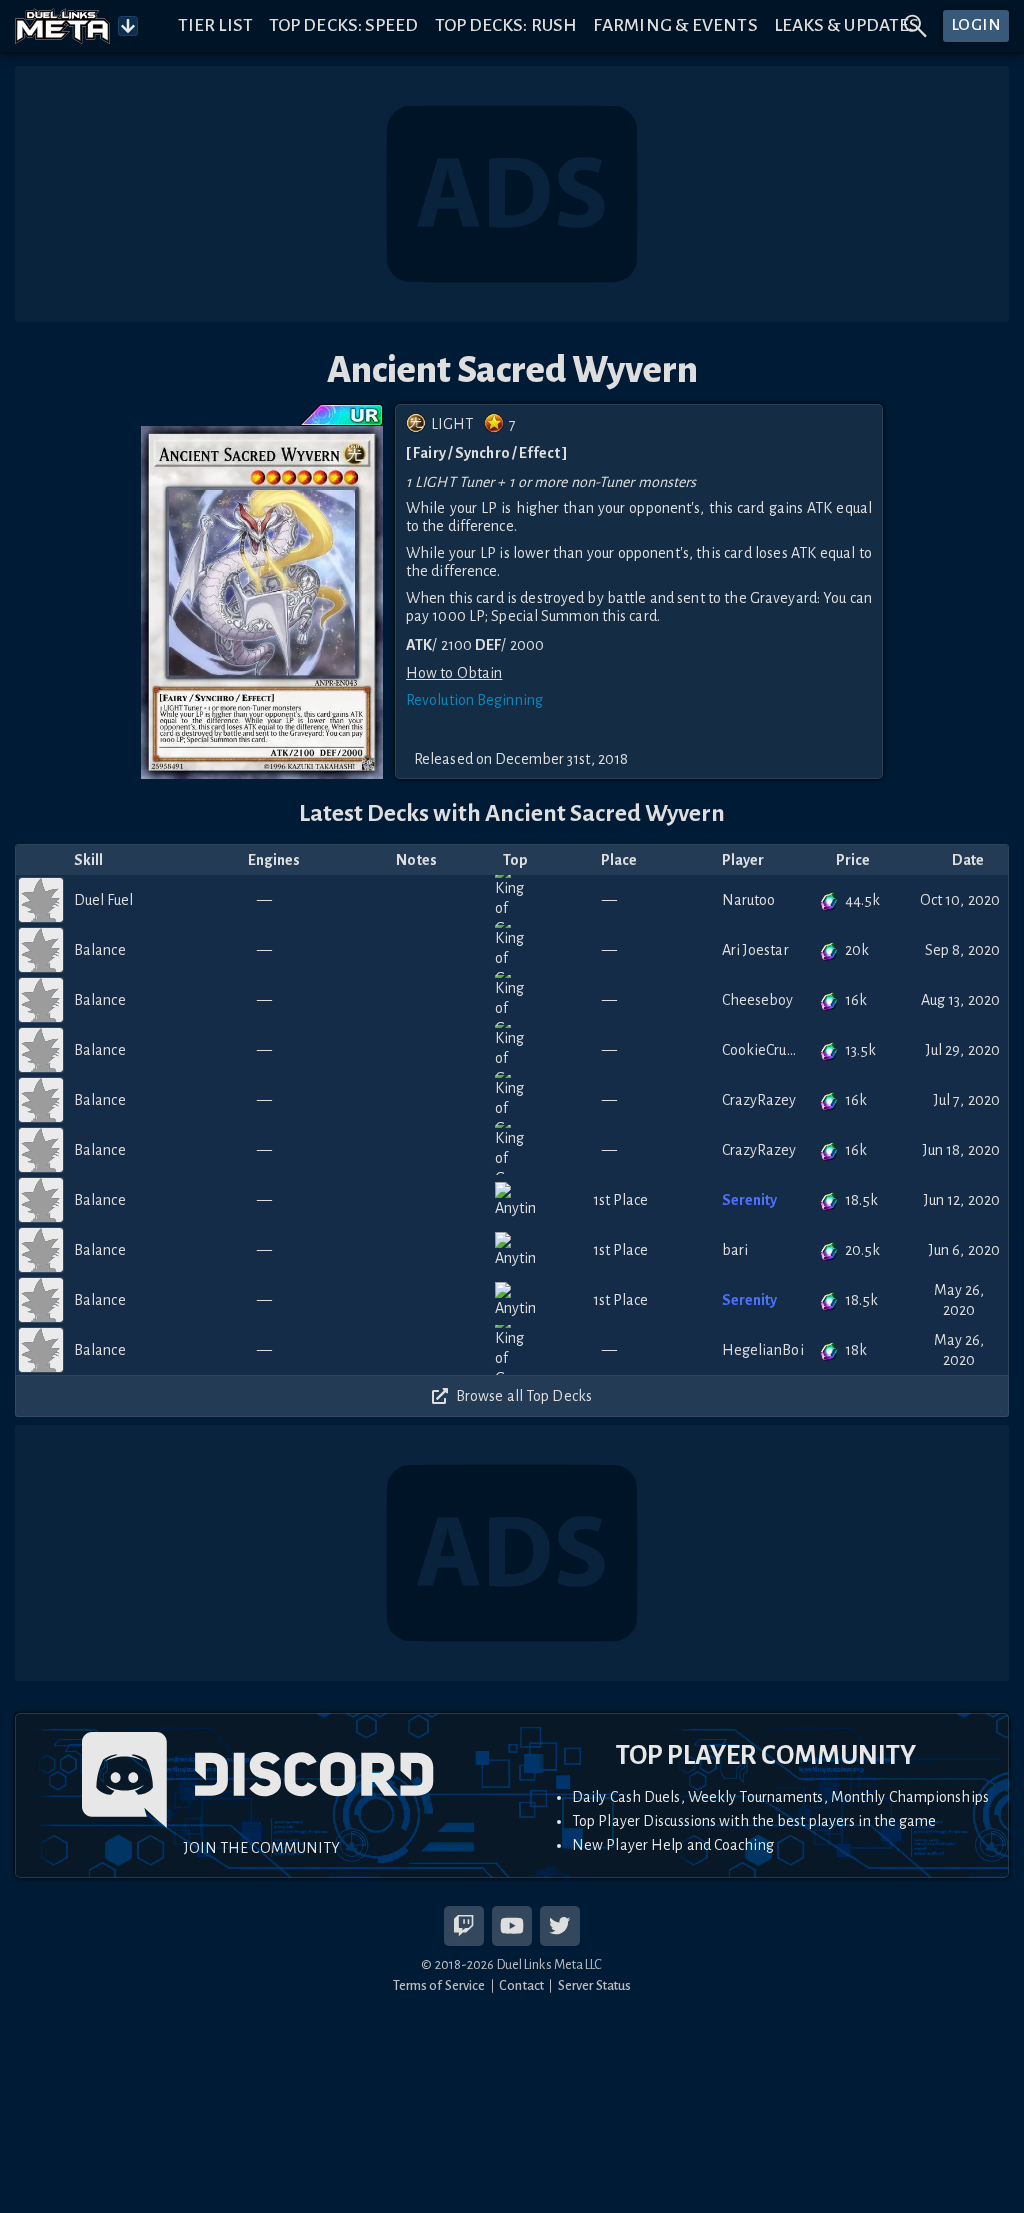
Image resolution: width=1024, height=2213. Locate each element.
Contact (521, 1985)
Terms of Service (439, 1985)
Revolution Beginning (474, 700)
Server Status (594, 1985)
